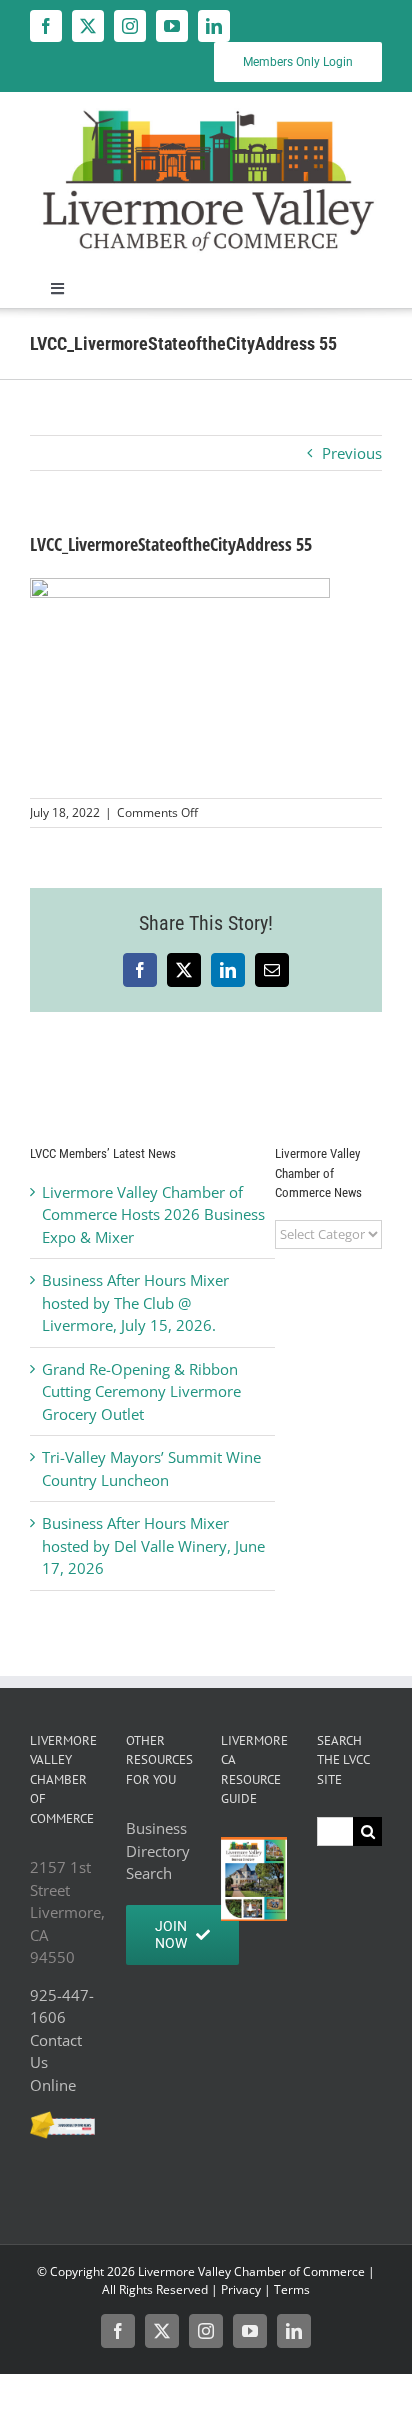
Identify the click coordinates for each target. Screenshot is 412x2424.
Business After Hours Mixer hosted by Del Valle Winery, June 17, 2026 (153, 1545)
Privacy (241, 2289)
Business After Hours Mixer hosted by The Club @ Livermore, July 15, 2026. (135, 1302)
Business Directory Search (158, 1850)
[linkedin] (214, 26)
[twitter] (88, 26)
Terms (292, 2289)
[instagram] (130, 26)
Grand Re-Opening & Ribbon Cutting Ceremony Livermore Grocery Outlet (141, 1391)
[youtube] (172, 26)
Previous (352, 453)
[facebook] (46, 26)
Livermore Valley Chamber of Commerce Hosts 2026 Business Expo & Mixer (153, 1214)
